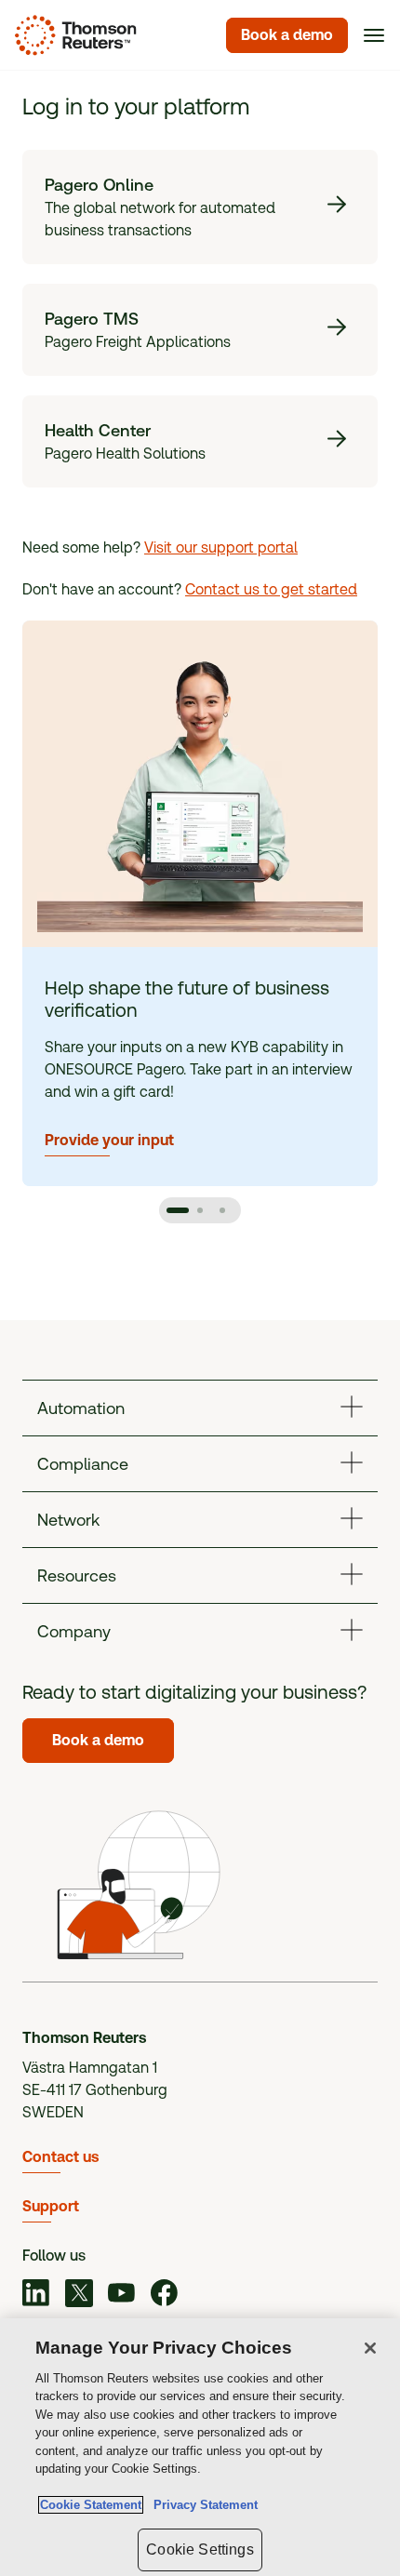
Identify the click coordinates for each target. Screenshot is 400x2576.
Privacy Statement (202, 2505)
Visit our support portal (221, 547)
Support (51, 2206)
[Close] (370, 2348)
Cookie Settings (200, 2549)
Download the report (131, 1117)
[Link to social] (36, 2296)
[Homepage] (72, 35)
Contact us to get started (271, 589)
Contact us (60, 2157)
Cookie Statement (91, 2505)
